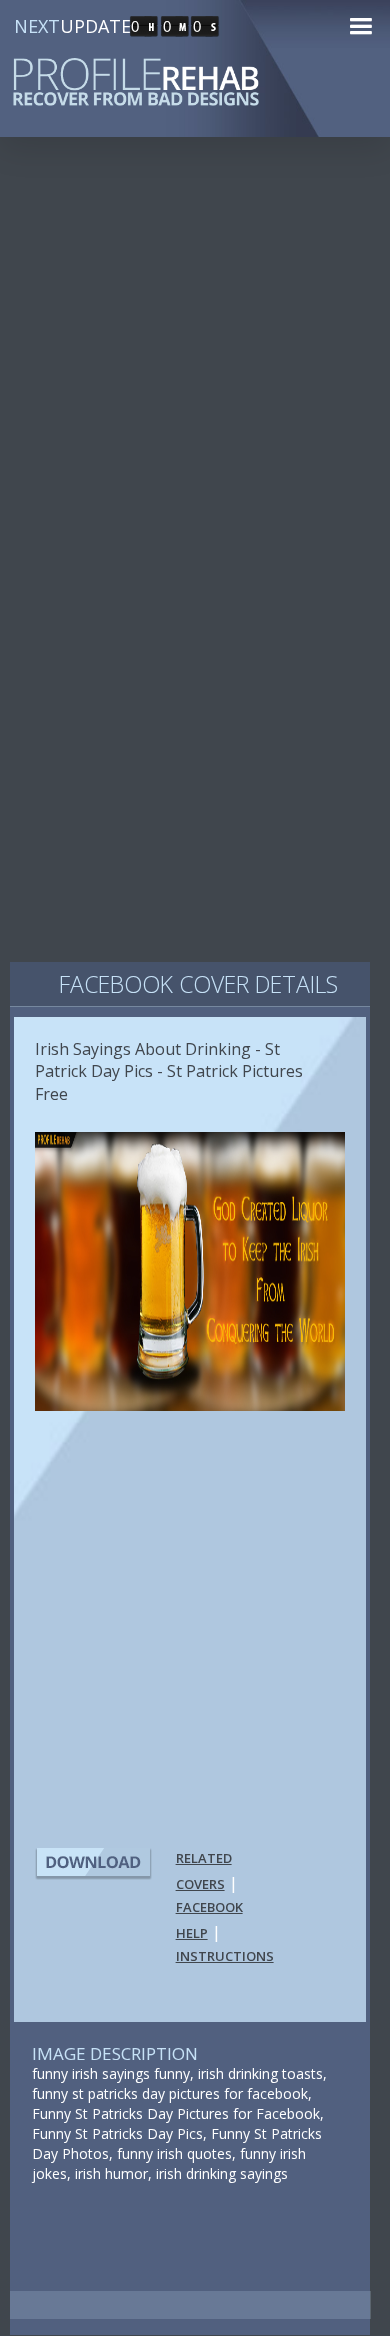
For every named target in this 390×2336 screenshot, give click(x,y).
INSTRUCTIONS (225, 1956)
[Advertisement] (195, 369)
